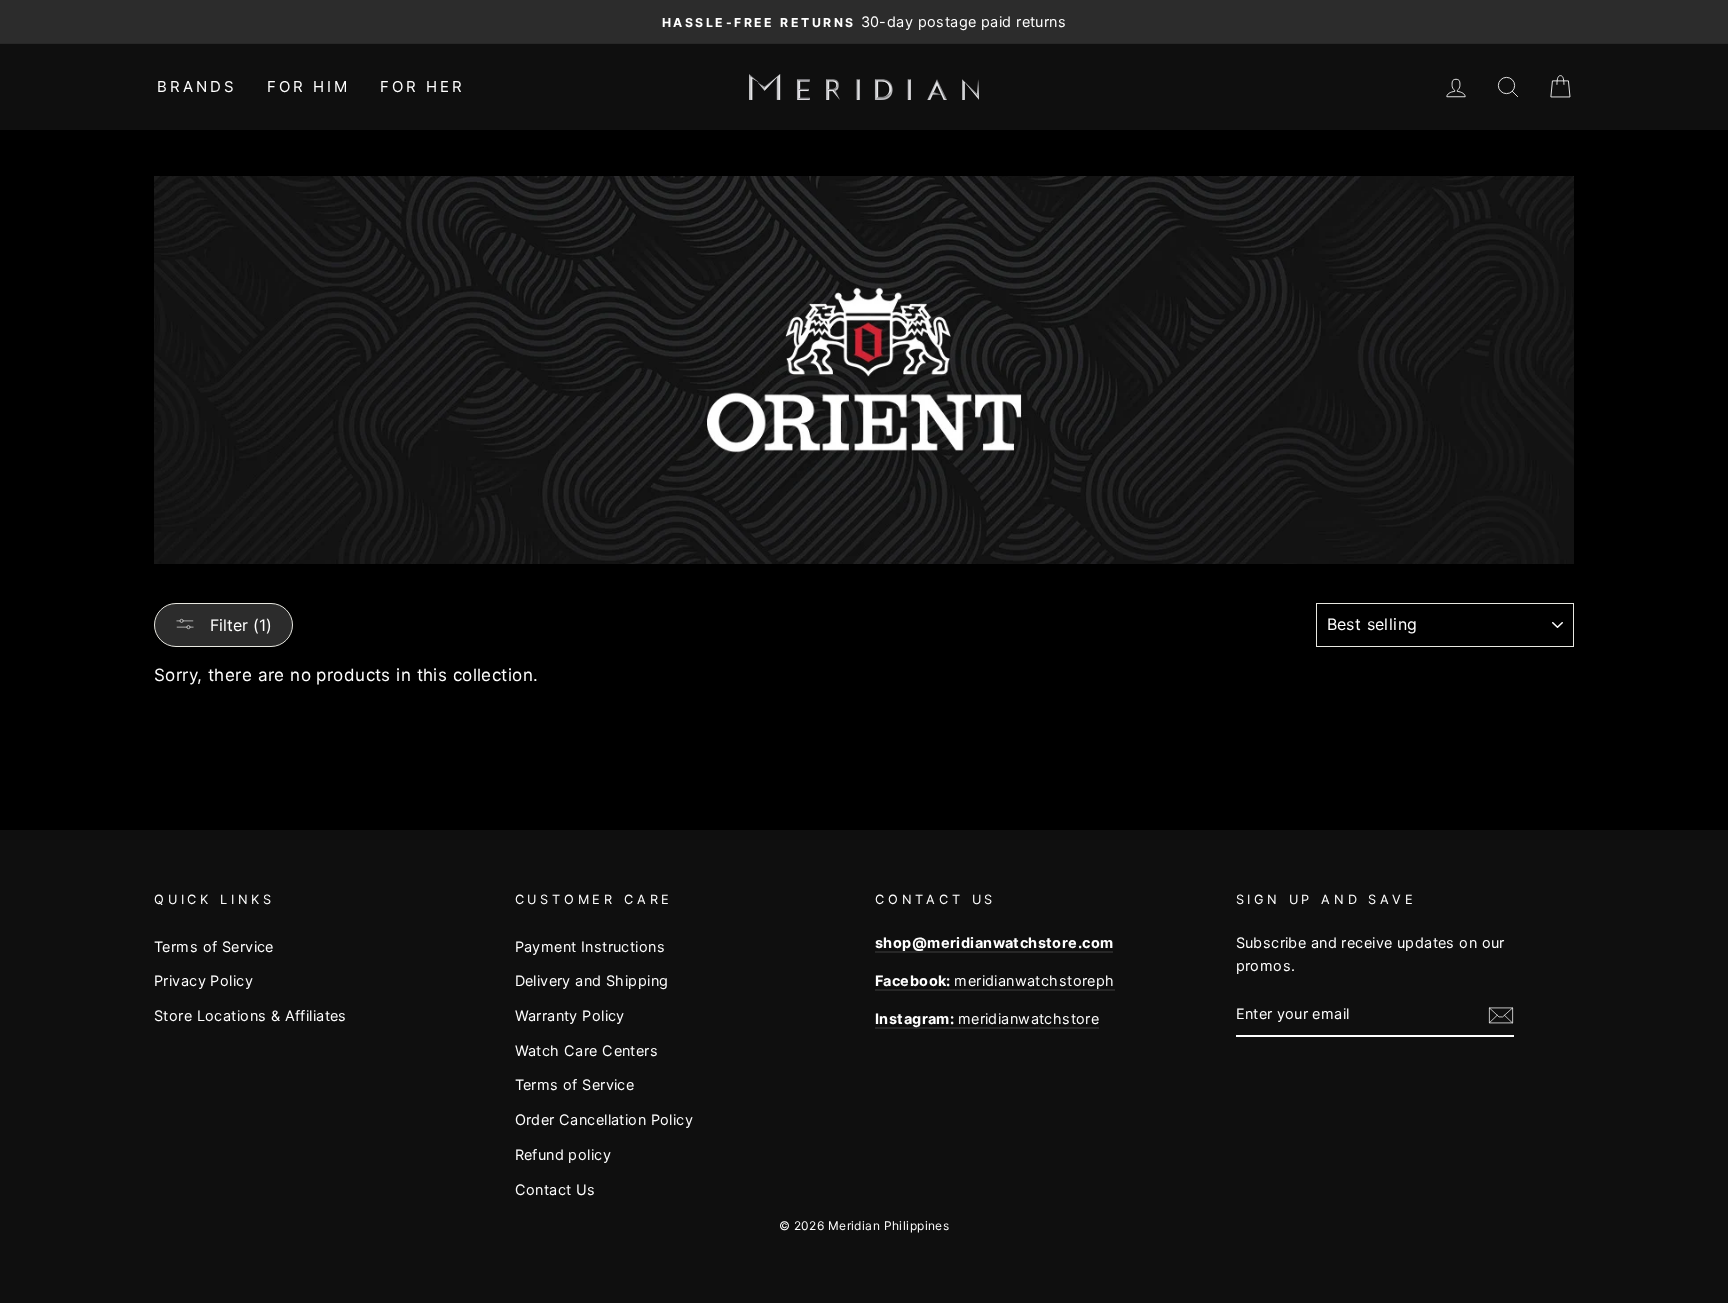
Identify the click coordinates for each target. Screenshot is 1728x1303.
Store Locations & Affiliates (250, 1015)
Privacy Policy (203, 980)
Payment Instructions (590, 946)
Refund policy (563, 1154)
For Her (422, 86)
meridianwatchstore (987, 1018)
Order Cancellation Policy (604, 1119)
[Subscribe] (1501, 1014)
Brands (197, 86)
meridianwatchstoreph (995, 980)
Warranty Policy (570, 1015)
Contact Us (555, 1189)
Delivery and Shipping (592, 980)
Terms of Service (214, 946)
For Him (308, 86)
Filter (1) (238, 625)
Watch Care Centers (587, 1050)
